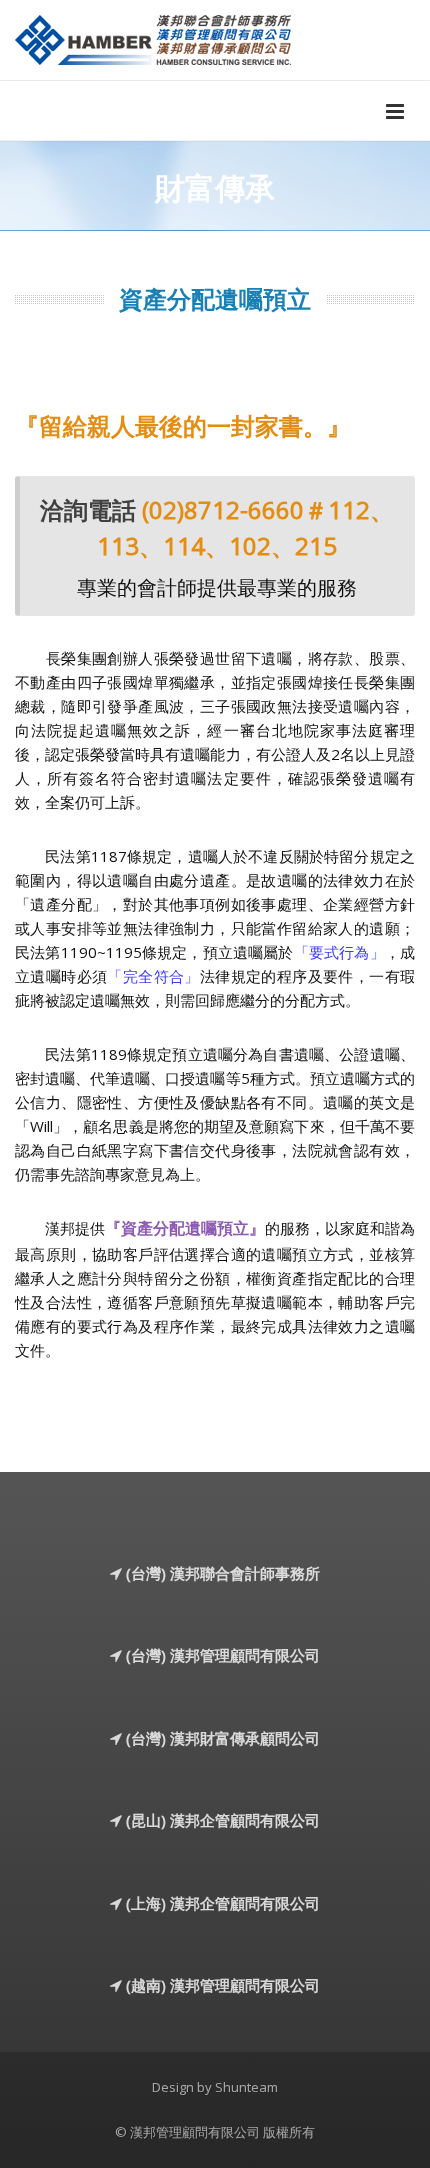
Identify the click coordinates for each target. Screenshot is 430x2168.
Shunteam (246, 2087)
